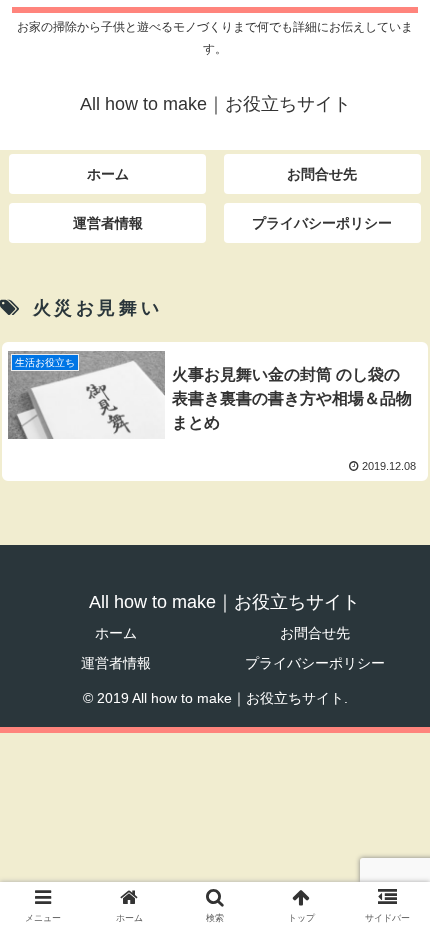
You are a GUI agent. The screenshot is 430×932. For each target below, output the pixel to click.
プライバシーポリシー (315, 663)
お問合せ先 (315, 633)
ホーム (116, 633)
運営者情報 (116, 663)
